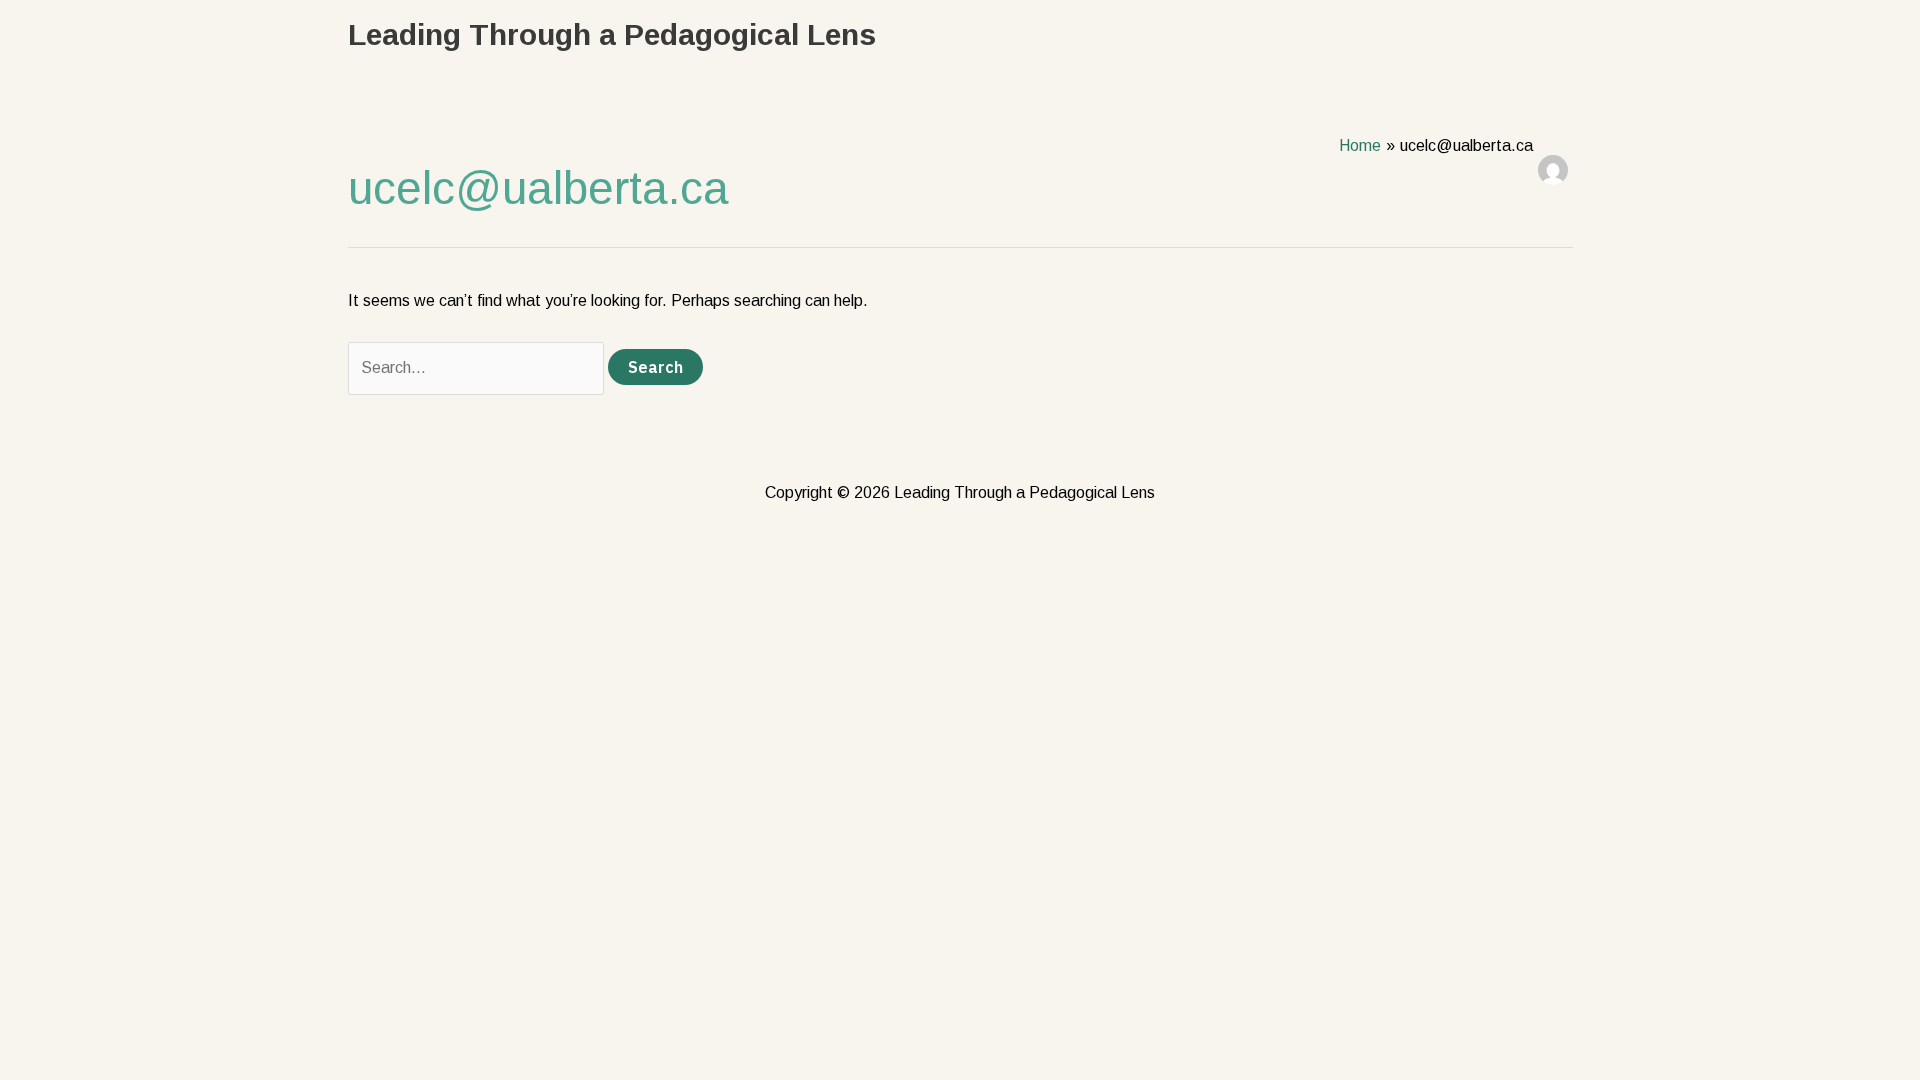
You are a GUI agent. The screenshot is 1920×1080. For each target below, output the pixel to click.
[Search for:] (478, 367)
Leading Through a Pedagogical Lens (612, 34)
